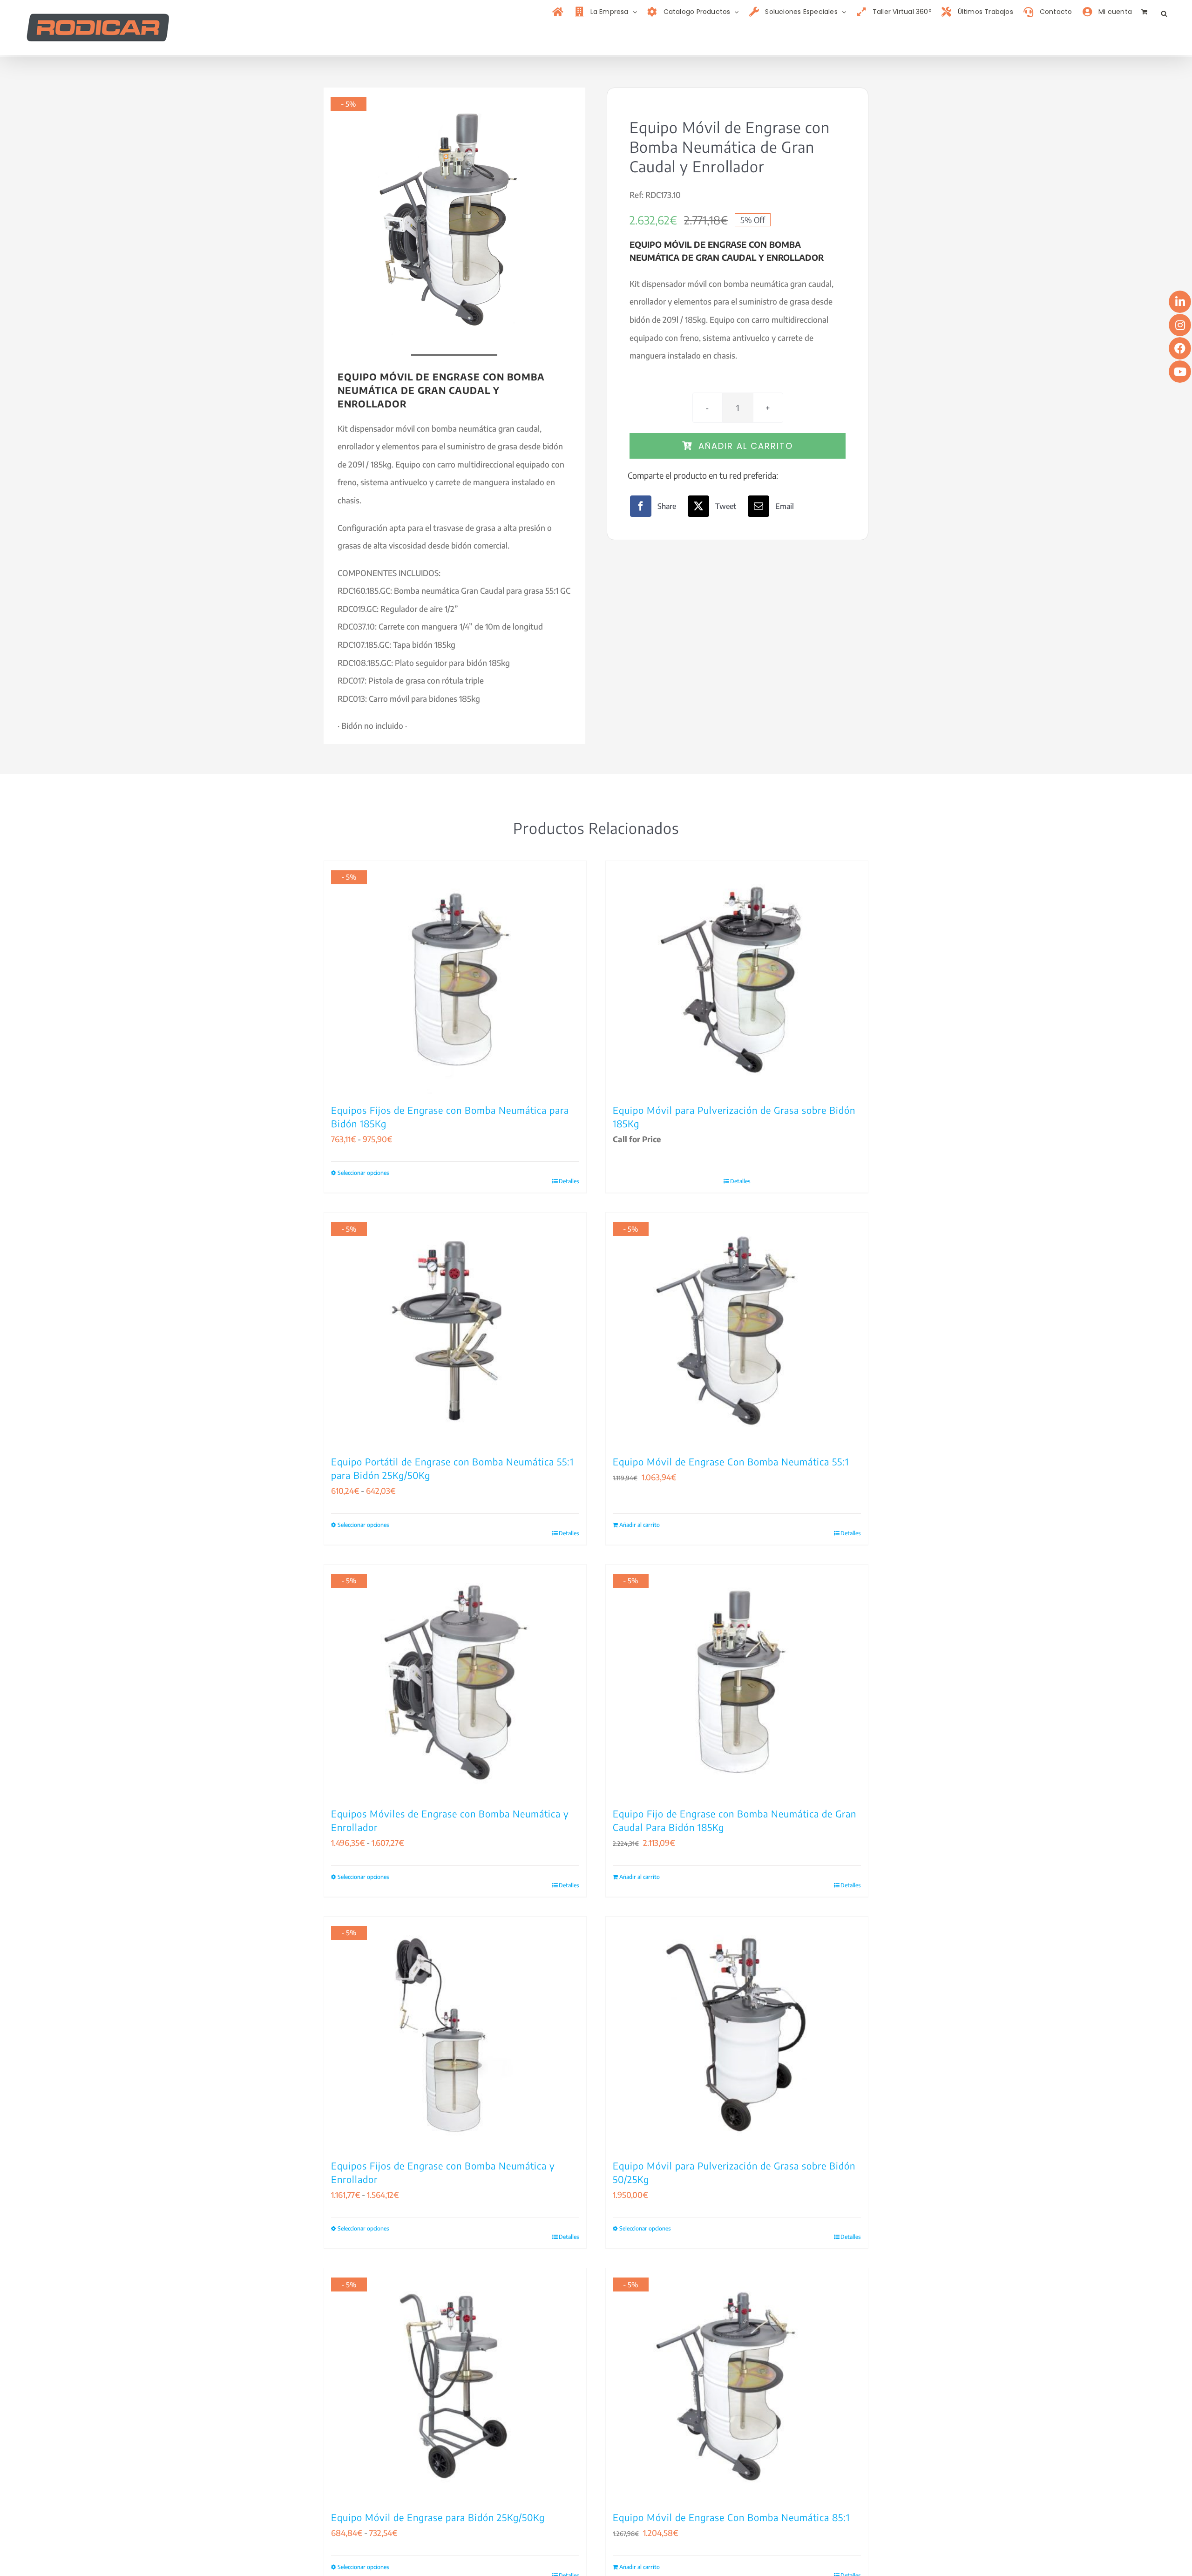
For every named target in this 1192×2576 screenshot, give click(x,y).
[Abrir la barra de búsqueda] (1164, 12)
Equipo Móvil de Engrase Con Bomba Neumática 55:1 (731, 1461)
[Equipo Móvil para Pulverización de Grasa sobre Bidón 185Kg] (737, 977)
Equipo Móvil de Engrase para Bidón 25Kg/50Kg (438, 2517)
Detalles (569, 1181)
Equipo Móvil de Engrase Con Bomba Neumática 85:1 (731, 2517)
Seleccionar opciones (363, 1173)
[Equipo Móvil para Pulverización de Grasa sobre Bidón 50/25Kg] (737, 2033)
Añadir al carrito (746, 446)
